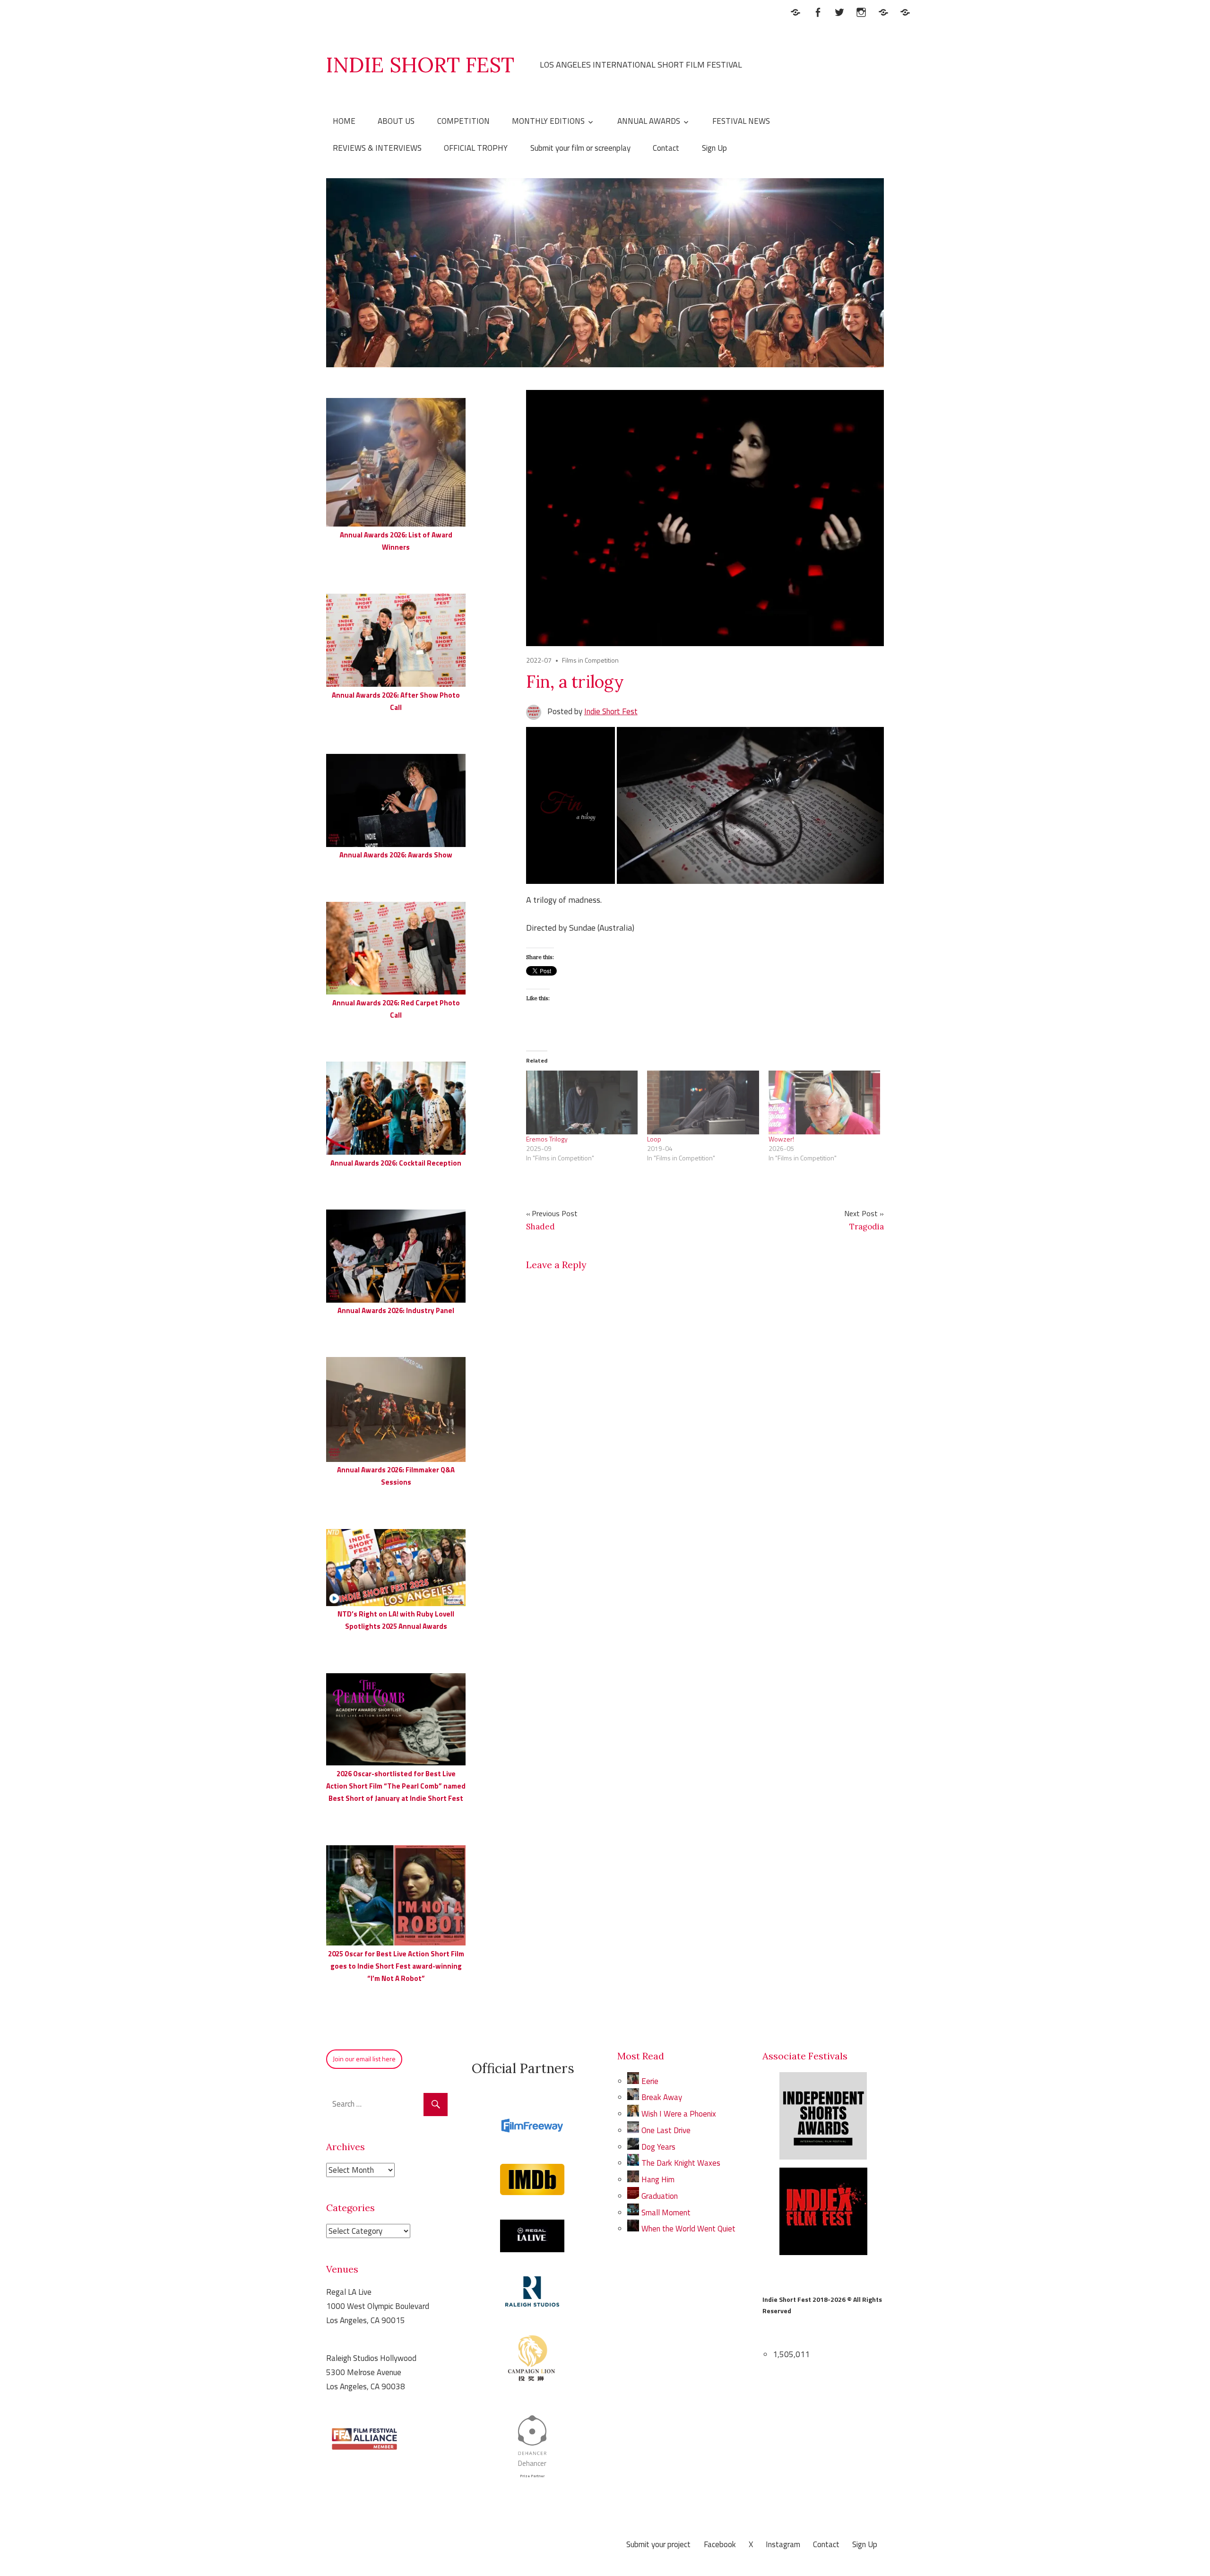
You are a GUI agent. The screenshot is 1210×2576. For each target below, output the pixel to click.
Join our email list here (364, 2059)
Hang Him (658, 2179)
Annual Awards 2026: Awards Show (396, 855)
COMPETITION (463, 121)
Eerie (650, 2081)
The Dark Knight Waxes (681, 2163)
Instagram (783, 2544)
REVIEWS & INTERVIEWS (377, 148)
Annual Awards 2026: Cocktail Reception (396, 1163)
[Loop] (703, 1102)
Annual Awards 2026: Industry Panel (396, 1310)
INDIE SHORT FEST (420, 65)
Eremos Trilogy (547, 1139)
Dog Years (658, 2147)
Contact (666, 148)
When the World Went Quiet (688, 2229)
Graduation (660, 2196)
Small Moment (666, 2213)
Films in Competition (590, 660)
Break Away (663, 2097)
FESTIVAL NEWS (741, 121)
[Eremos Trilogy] (582, 1102)
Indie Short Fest (611, 711)
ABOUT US (396, 121)
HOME (344, 121)
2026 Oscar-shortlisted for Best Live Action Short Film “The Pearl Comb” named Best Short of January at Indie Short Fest (396, 1786)
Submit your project (658, 2544)
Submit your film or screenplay (580, 148)
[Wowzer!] (824, 1102)
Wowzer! (781, 1139)
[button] (570, 805)
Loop (654, 1139)
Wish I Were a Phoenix (679, 2114)
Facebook (720, 2544)
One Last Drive (666, 2130)
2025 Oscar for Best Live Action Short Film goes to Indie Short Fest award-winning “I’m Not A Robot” (396, 1966)
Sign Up (714, 148)
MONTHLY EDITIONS (548, 121)
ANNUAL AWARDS (649, 121)
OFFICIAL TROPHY (476, 148)
